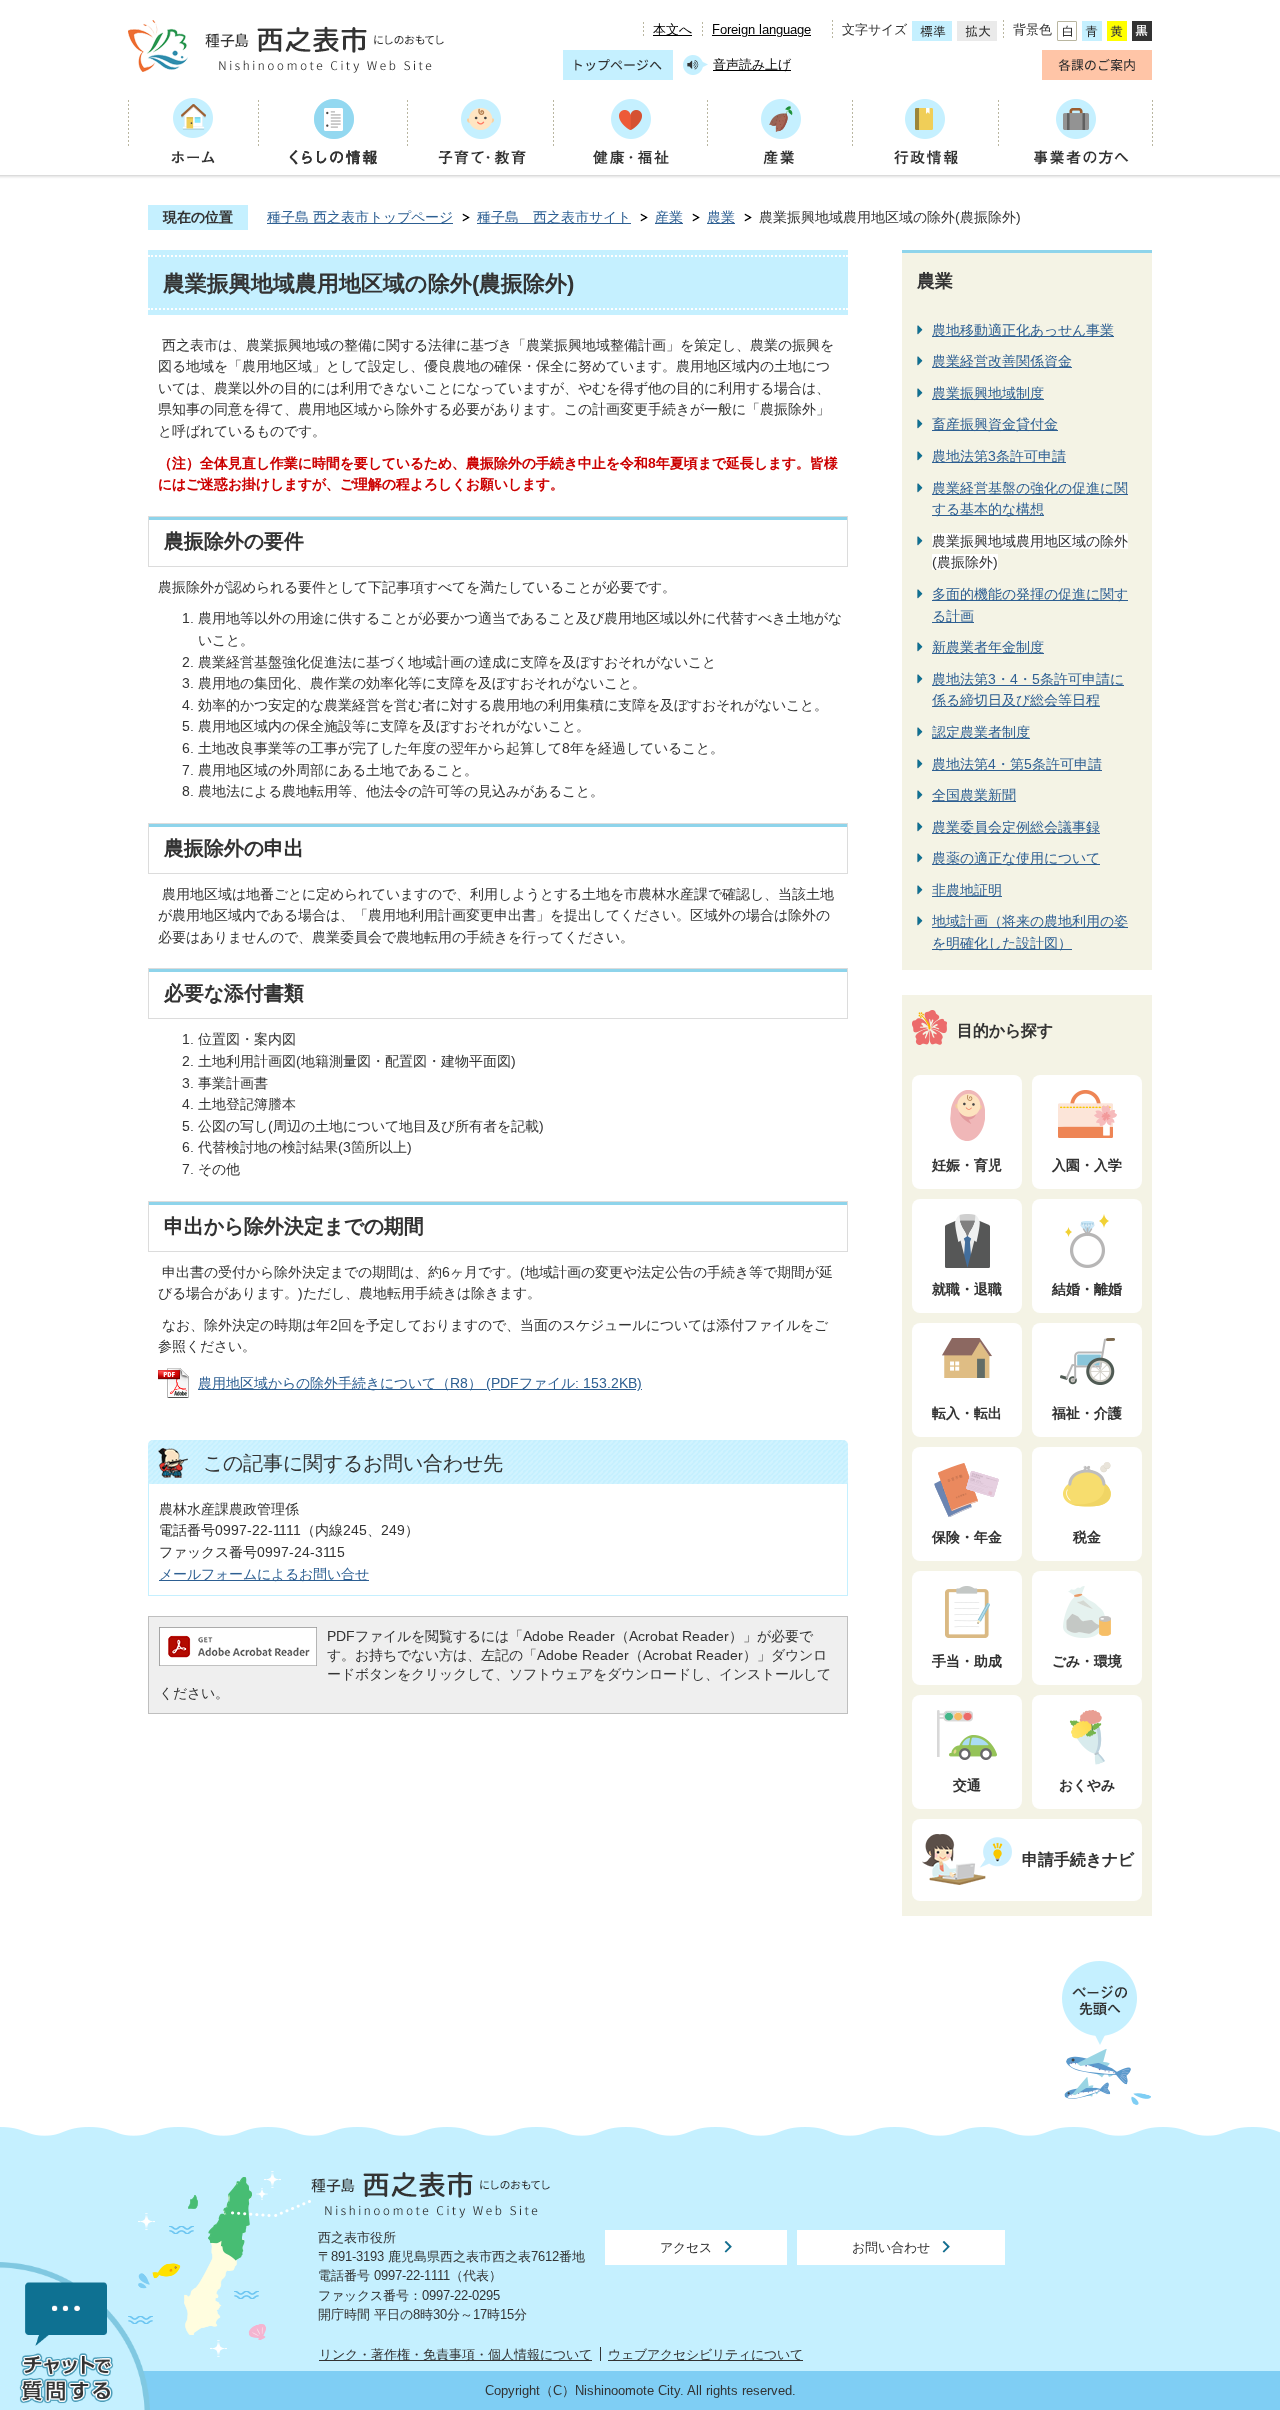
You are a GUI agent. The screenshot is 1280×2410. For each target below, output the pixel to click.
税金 (1087, 1537)
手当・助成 (967, 1661)
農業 (721, 217)
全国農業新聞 (974, 795)
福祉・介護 (1087, 1413)
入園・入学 (1087, 1165)
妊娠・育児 (967, 1165)
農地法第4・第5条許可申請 (1017, 764)
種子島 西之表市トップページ (360, 217)
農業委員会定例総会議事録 (1016, 827)
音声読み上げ (752, 64)
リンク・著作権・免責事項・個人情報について (455, 2354)
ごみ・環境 (1087, 1661)
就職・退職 (967, 1289)
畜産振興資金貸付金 (995, 424)
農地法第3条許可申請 (999, 456)
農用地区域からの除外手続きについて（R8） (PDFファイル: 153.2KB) (420, 1383)
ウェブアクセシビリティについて (705, 2354)
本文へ (672, 29)
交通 (967, 1785)
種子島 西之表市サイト (554, 217)
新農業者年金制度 (988, 647)
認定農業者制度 (981, 732)
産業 (669, 217)
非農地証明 (967, 890)
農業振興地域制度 (988, 393)
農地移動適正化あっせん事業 (1023, 330)
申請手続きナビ (1078, 1859)
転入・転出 (967, 1413)
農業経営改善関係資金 (1002, 361)
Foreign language (761, 29)
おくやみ (1087, 1785)
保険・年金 (967, 1537)
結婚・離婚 (1087, 1289)
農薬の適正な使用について (1016, 858)
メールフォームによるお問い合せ (264, 1574)
